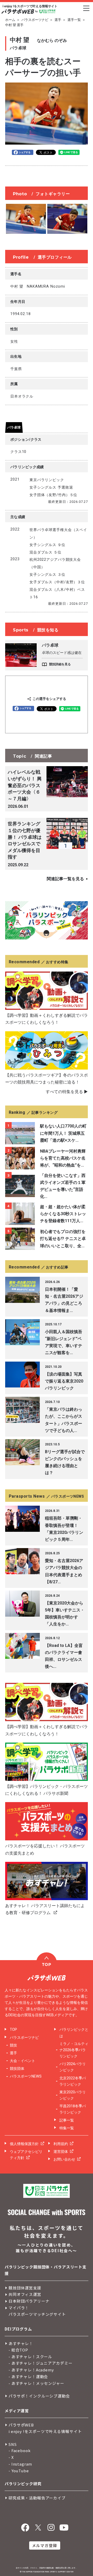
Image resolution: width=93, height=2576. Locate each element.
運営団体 (61, 2152)
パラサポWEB (21, 2425)
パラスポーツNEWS (26, 2076)
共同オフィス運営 (25, 2294)
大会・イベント (22, 2061)
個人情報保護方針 (24, 2144)
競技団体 (17, 2069)
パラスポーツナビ (35, 20)
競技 (13, 2045)
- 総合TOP (18, 2350)
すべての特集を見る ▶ (67, 1092)
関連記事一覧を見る (65, 879)
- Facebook (20, 2450)
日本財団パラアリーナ (29, 2301)
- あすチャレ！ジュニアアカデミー (40, 2363)
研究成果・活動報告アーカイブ (37, 2498)
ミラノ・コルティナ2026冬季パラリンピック (74, 2050)
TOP (13, 2029)
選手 (58, 20)
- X (11, 2457)
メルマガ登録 (45, 2545)
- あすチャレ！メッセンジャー (36, 2383)
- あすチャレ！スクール (30, 2357)
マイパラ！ (19, 2308)
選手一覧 (74, 20)
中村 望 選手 (14, 25)
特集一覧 (67, 2128)
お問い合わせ (64, 2159)
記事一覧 (67, 2120)
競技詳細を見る (60, 664)
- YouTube (19, 2471)
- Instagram (20, 2464)
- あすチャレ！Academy (31, 2370)
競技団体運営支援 (25, 2288)
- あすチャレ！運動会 (28, 2376)
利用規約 (61, 2144)
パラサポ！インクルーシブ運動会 (39, 2396)
